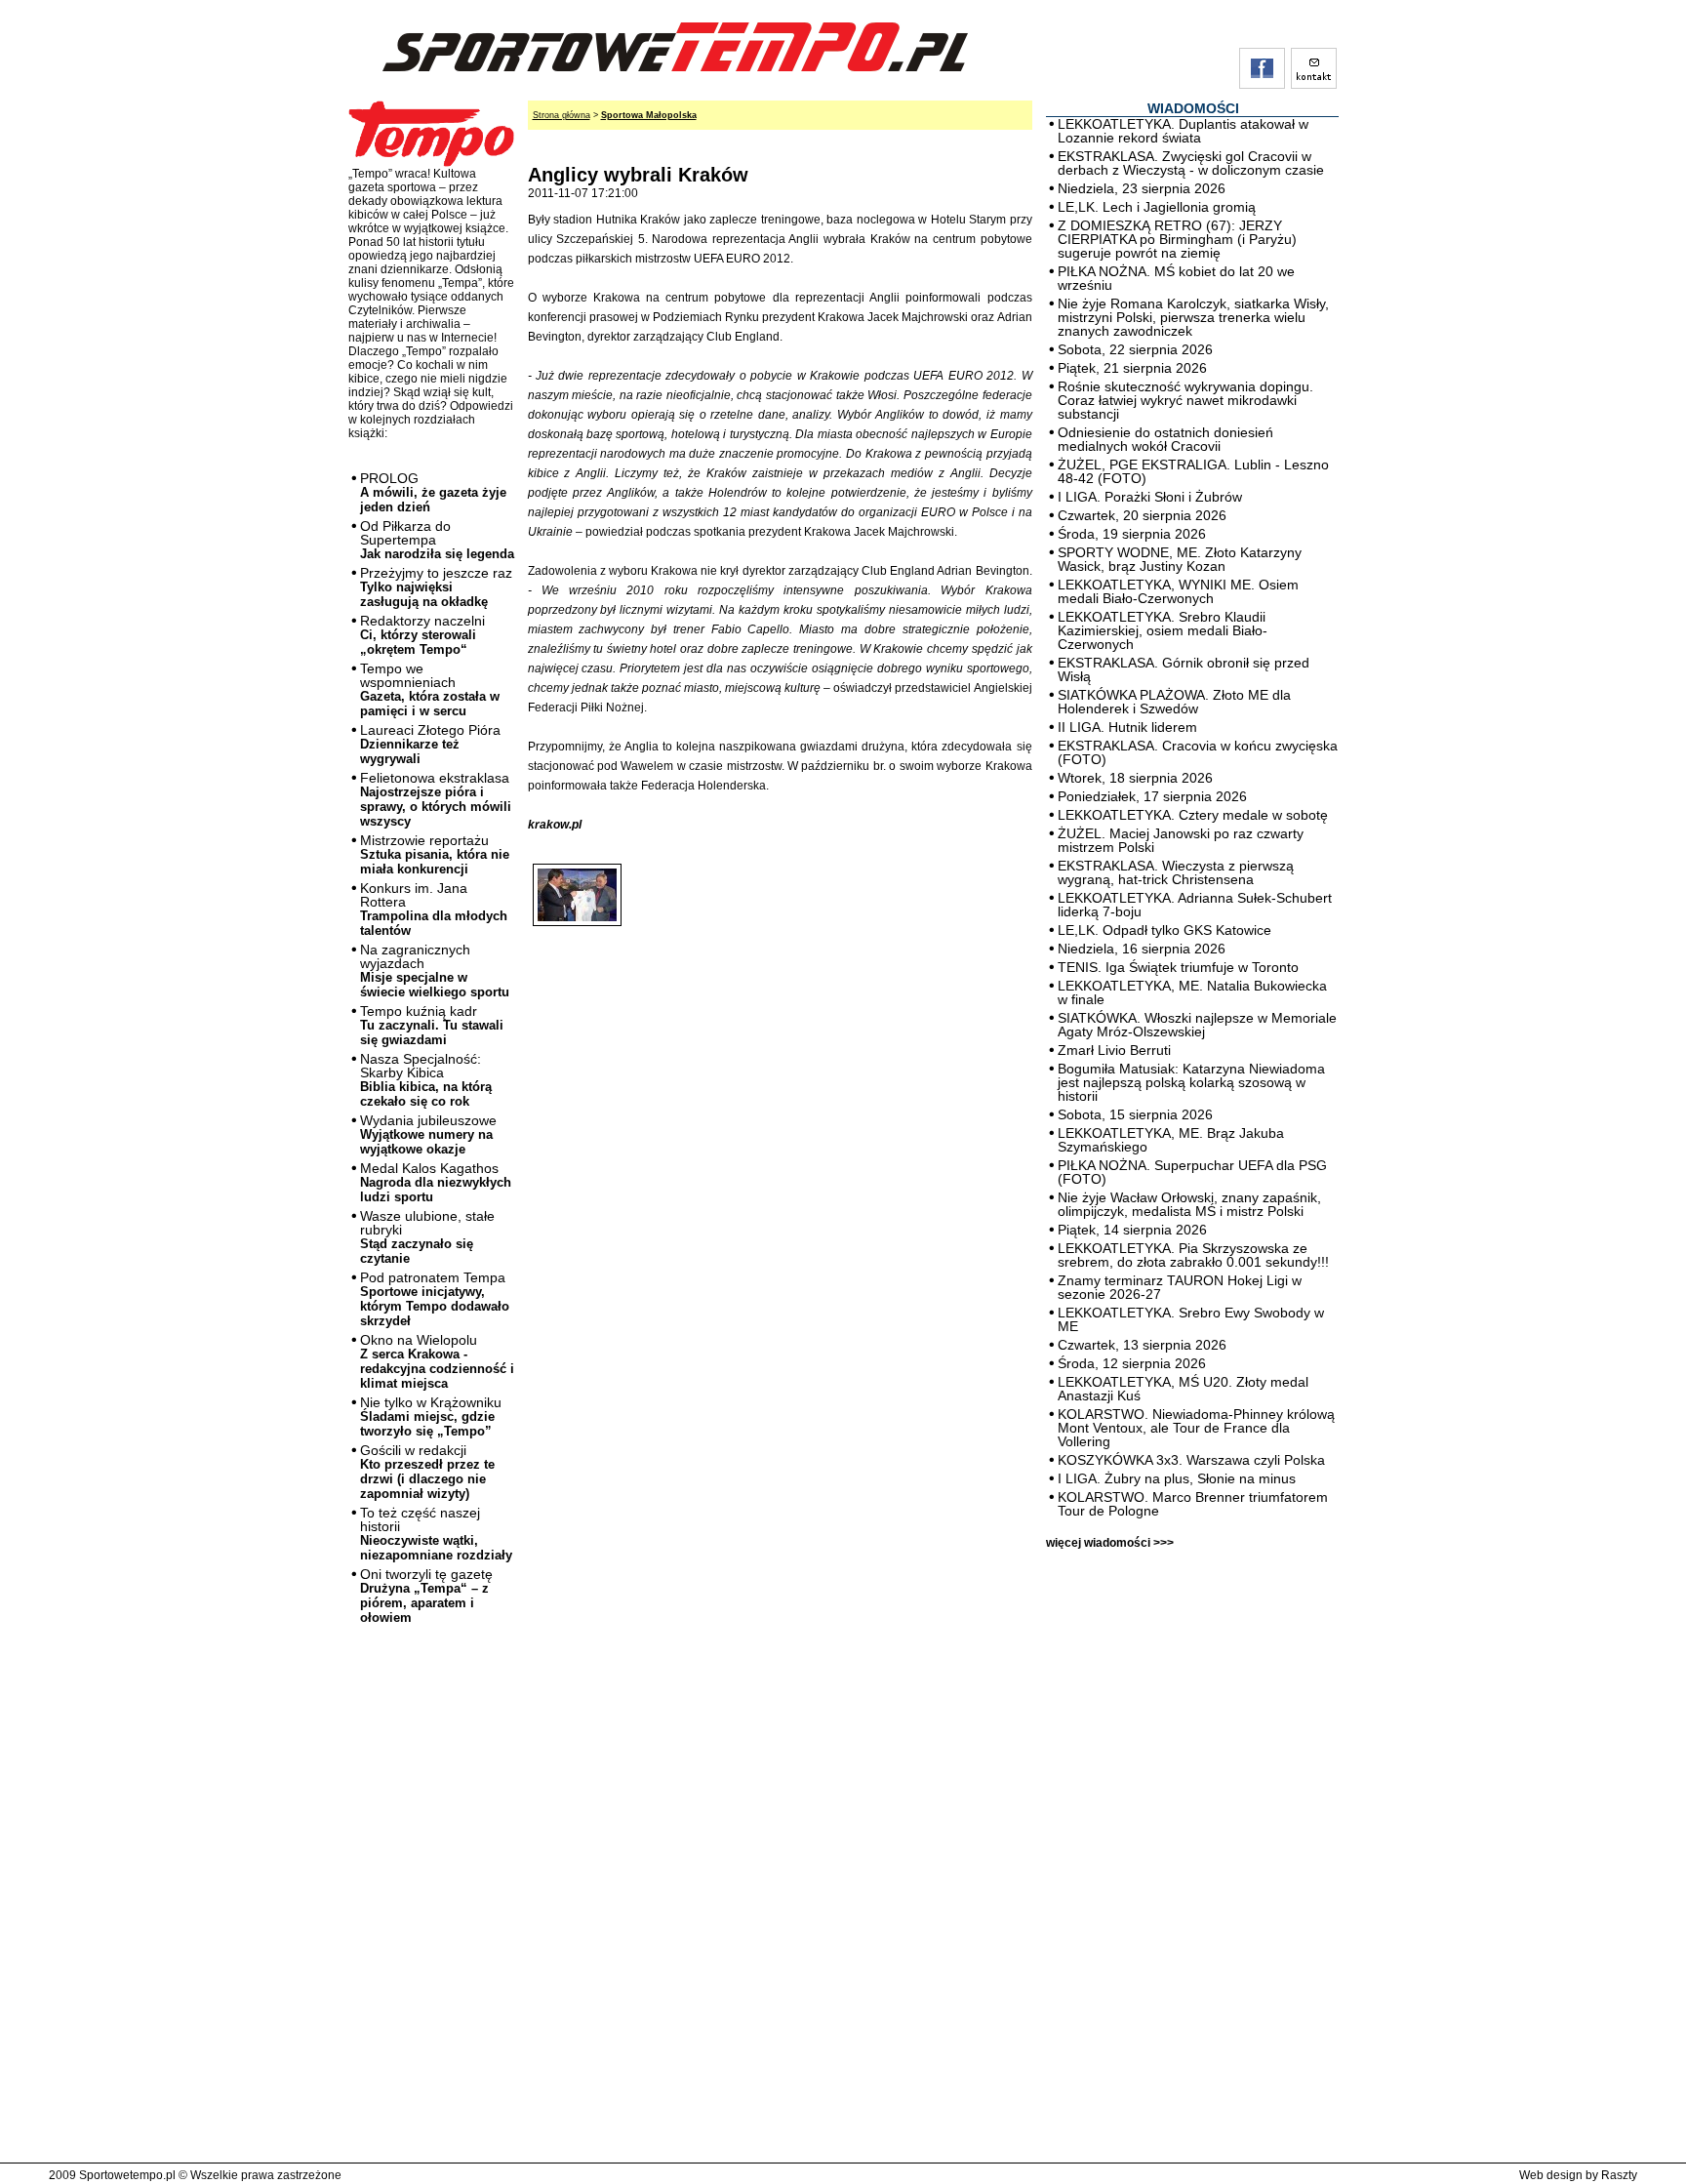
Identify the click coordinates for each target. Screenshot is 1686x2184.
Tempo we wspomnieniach (430, 689)
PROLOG (433, 492)
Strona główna (562, 115)
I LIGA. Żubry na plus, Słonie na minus (1177, 1478)
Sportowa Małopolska (649, 115)
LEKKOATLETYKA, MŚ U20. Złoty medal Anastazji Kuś (1183, 1389)
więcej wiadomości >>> (1110, 1543)
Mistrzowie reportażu (435, 854)
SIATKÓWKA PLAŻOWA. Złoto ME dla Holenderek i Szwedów (1174, 702)
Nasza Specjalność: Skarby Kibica (426, 1080)
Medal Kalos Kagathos (436, 1182)
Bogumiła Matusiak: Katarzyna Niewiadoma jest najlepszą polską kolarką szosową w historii (1191, 1082)
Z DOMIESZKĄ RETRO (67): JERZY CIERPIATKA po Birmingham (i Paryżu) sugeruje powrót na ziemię (1177, 239)
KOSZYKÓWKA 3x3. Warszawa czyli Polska (1191, 1460)
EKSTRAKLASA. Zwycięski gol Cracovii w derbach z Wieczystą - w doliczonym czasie (1191, 163)
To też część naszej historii (436, 1534)
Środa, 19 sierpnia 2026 (1132, 534)
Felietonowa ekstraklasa (436, 799)
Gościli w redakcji (427, 1472)
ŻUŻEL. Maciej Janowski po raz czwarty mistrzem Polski (1181, 840)
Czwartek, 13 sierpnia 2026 (1142, 1345)
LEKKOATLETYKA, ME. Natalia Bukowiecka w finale (1192, 992)
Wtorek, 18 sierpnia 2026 (1135, 778)
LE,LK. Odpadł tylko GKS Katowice (1164, 930)
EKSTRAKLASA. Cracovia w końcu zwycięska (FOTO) (1198, 752)
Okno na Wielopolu (437, 1361)
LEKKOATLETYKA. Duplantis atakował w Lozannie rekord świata (1183, 131)
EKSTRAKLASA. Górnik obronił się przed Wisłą (1184, 669)
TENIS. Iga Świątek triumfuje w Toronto (1178, 967)
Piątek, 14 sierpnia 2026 (1132, 1230)
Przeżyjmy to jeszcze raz (436, 587)
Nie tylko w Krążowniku (431, 1416)
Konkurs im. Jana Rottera (434, 909)
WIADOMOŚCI (1193, 108)
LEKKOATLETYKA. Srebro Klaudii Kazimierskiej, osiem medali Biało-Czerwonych (1163, 630)
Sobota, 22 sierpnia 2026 (1135, 349)
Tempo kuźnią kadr (432, 1025)
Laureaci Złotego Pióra (430, 744)
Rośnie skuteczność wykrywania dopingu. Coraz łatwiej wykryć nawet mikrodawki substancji (1185, 400)
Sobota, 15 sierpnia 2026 (1135, 1114)
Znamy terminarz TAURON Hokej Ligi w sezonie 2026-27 (1180, 1287)
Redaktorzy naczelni (422, 635)
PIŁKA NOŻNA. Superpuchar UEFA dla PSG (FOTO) (1192, 1172)
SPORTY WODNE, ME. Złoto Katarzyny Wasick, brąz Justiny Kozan (1180, 559)
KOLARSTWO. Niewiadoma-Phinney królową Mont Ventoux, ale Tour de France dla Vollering (1196, 1428)
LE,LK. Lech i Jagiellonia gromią (1157, 207)
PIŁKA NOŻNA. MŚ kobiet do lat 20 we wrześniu (1176, 278)
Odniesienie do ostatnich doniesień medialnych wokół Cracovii (1165, 439)
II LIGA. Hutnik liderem (1127, 727)
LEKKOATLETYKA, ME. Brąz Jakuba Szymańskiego (1171, 1140)
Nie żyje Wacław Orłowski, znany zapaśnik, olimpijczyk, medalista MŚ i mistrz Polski (1189, 1204)
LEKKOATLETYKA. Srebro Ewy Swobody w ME (1191, 1319)
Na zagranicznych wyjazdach (435, 971)
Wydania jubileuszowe (428, 1134)
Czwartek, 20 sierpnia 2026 (1142, 515)
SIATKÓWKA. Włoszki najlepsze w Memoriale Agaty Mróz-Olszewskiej (1197, 1025)
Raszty (1619, 2175)
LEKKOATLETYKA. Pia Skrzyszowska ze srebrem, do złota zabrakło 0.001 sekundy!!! (1193, 1255)
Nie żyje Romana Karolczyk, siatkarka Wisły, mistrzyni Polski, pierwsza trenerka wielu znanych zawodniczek (1193, 317)
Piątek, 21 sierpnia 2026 (1132, 368)
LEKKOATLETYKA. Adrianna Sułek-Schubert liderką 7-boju (1195, 905)
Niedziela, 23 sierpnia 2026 (1142, 188)
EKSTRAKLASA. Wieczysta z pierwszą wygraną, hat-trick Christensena (1176, 872)
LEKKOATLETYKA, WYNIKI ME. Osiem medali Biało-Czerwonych (1178, 591)
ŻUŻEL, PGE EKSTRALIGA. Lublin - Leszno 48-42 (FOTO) (1193, 471)
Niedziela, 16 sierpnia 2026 (1142, 949)
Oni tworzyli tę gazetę (426, 1596)
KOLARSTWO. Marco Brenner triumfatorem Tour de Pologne (1193, 1504)
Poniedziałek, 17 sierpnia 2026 (1152, 796)
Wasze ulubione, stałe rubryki (427, 1237)
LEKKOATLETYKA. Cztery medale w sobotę (1193, 815)
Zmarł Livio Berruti (1114, 1050)
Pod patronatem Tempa (435, 1299)
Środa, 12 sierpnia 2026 (1132, 1363)
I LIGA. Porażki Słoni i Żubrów (1150, 497)
